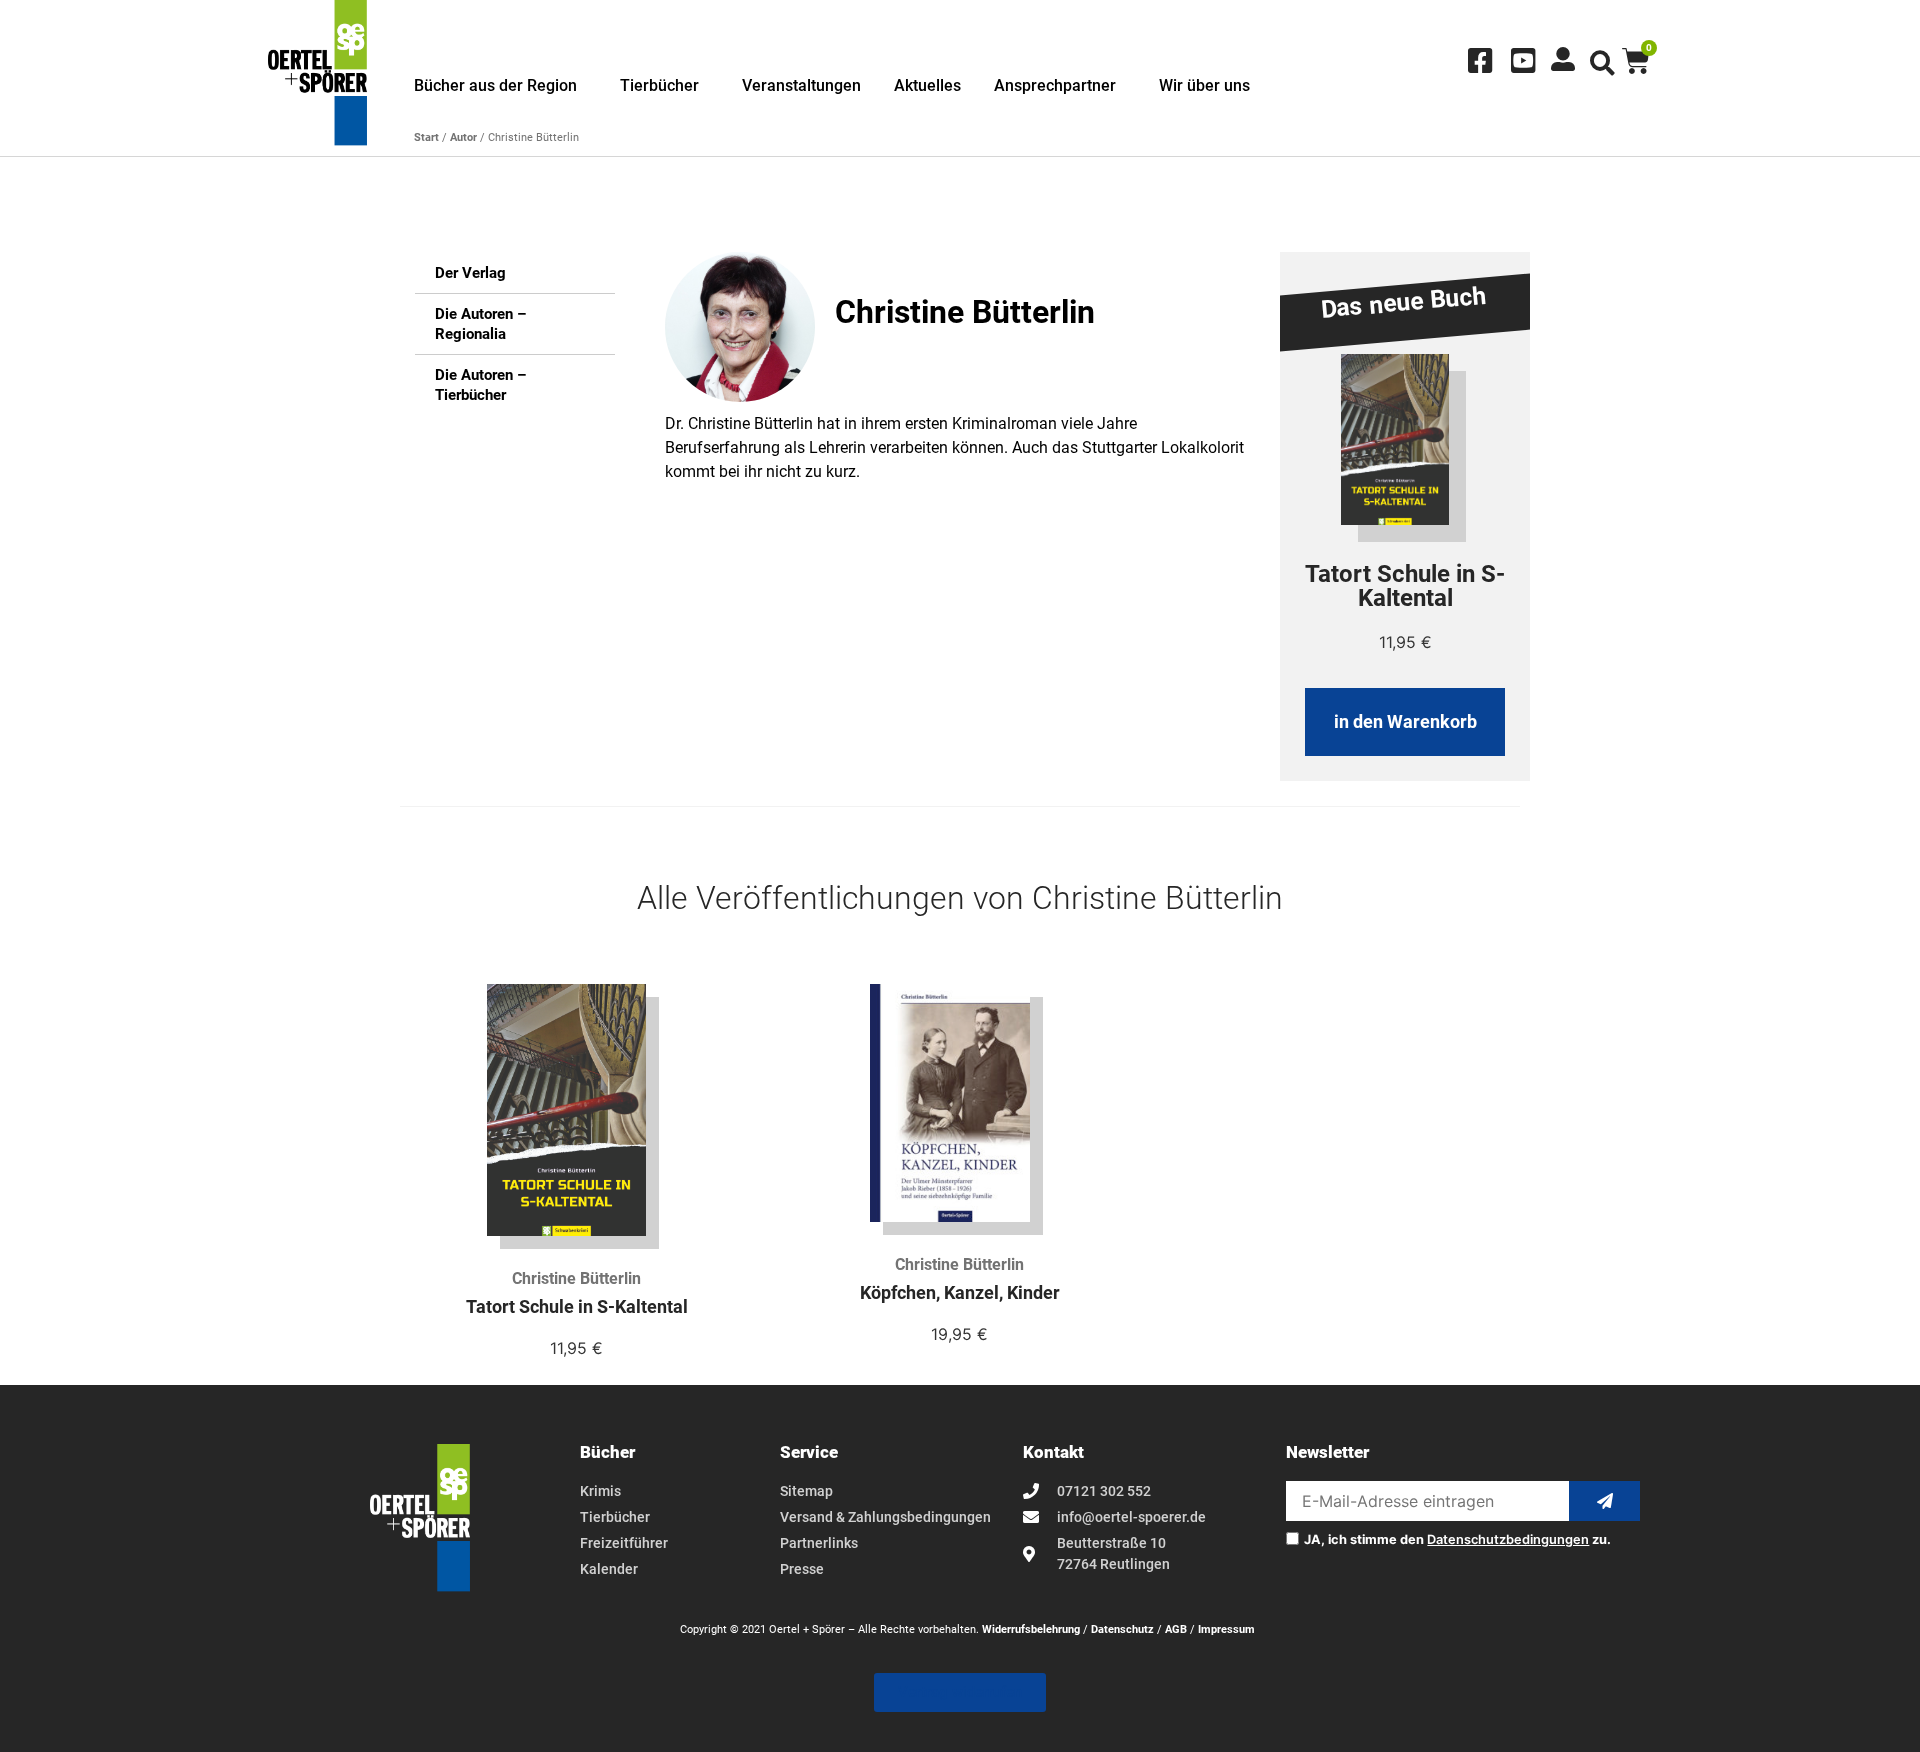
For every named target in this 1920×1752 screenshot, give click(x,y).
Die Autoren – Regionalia (480, 324)
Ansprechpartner (1055, 85)
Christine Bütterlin (576, 1278)
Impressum (1226, 1629)
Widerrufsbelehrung (1031, 1629)
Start (426, 137)
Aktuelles (927, 85)
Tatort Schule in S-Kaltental (577, 1307)
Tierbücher (659, 85)
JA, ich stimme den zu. (1457, 1540)
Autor (463, 137)
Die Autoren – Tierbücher (480, 385)
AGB (1176, 1629)
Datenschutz (1122, 1629)
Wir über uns (1204, 85)
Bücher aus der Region (495, 85)
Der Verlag (470, 273)
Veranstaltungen (801, 85)
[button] (1602, 63)
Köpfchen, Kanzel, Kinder (960, 1293)
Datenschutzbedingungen (1508, 1539)
